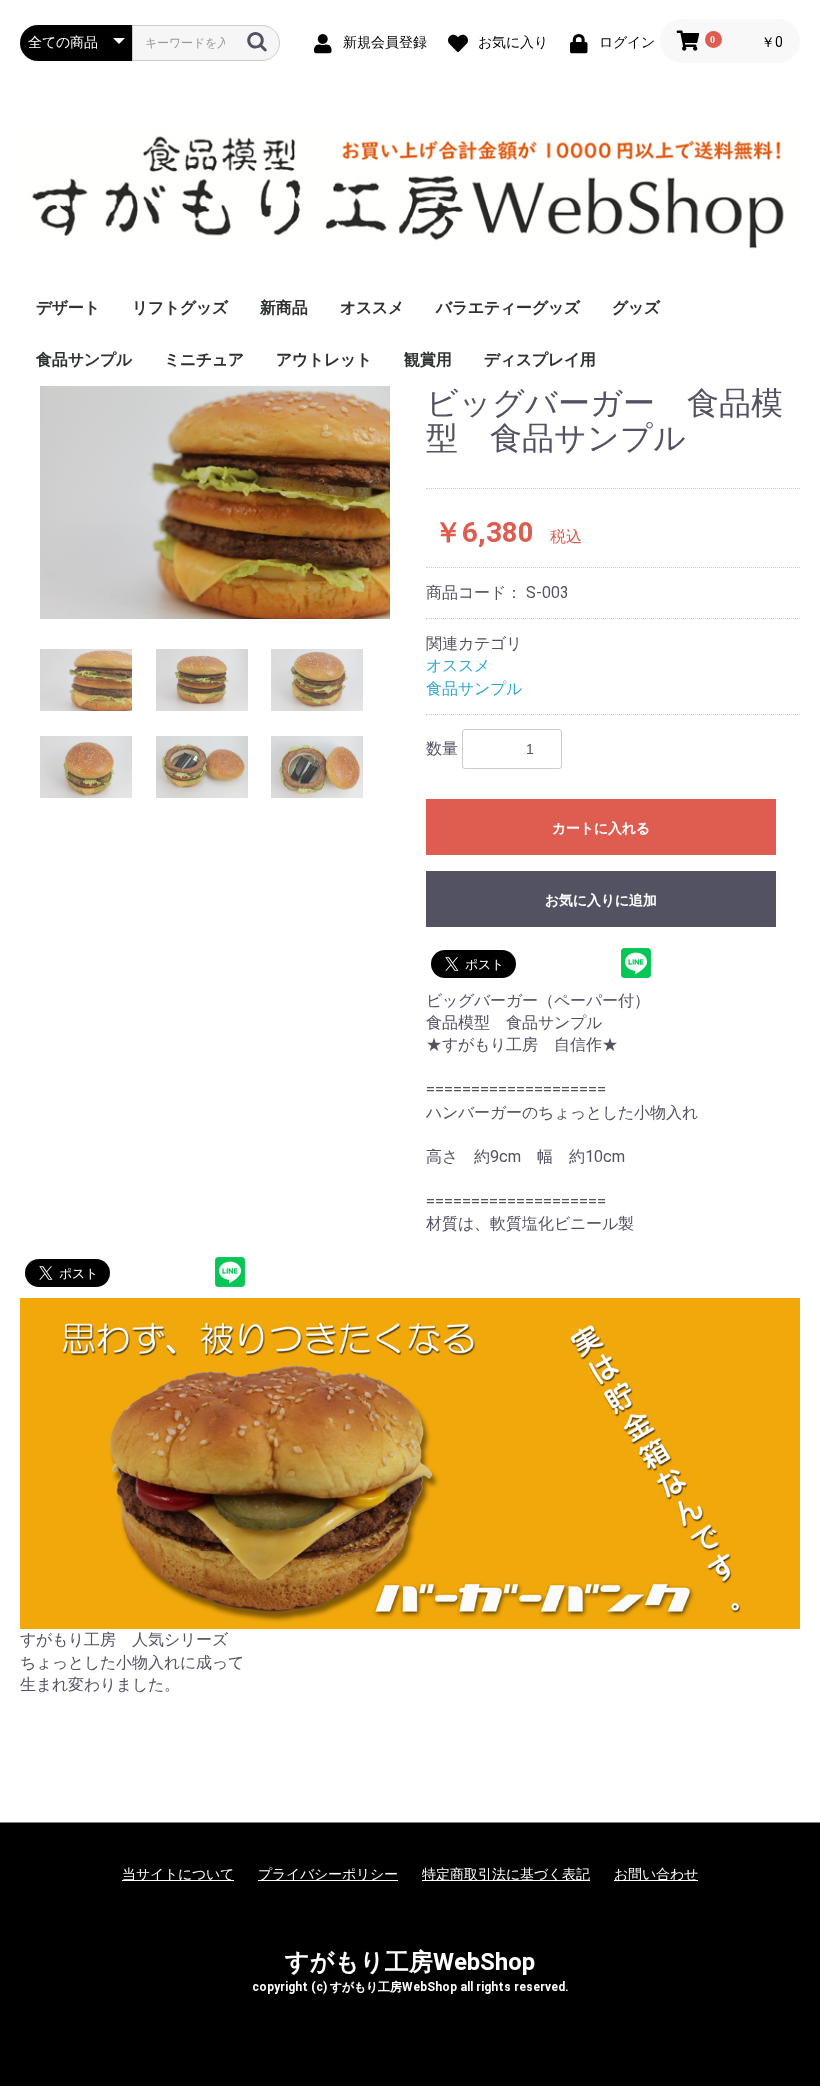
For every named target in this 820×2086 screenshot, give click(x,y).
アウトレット (324, 359)
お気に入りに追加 (601, 900)
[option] (215, 502)
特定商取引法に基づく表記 (506, 1874)
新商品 (284, 307)
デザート (68, 307)
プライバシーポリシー (328, 1874)
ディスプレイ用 (540, 359)
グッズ (636, 307)
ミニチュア (204, 359)
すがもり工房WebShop (410, 1962)
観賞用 (428, 359)
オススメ (372, 307)
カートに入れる (601, 828)
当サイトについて (178, 1874)
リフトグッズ (180, 307)
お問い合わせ (656, 1874)
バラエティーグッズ (508, 307)
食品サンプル (84, 359)
